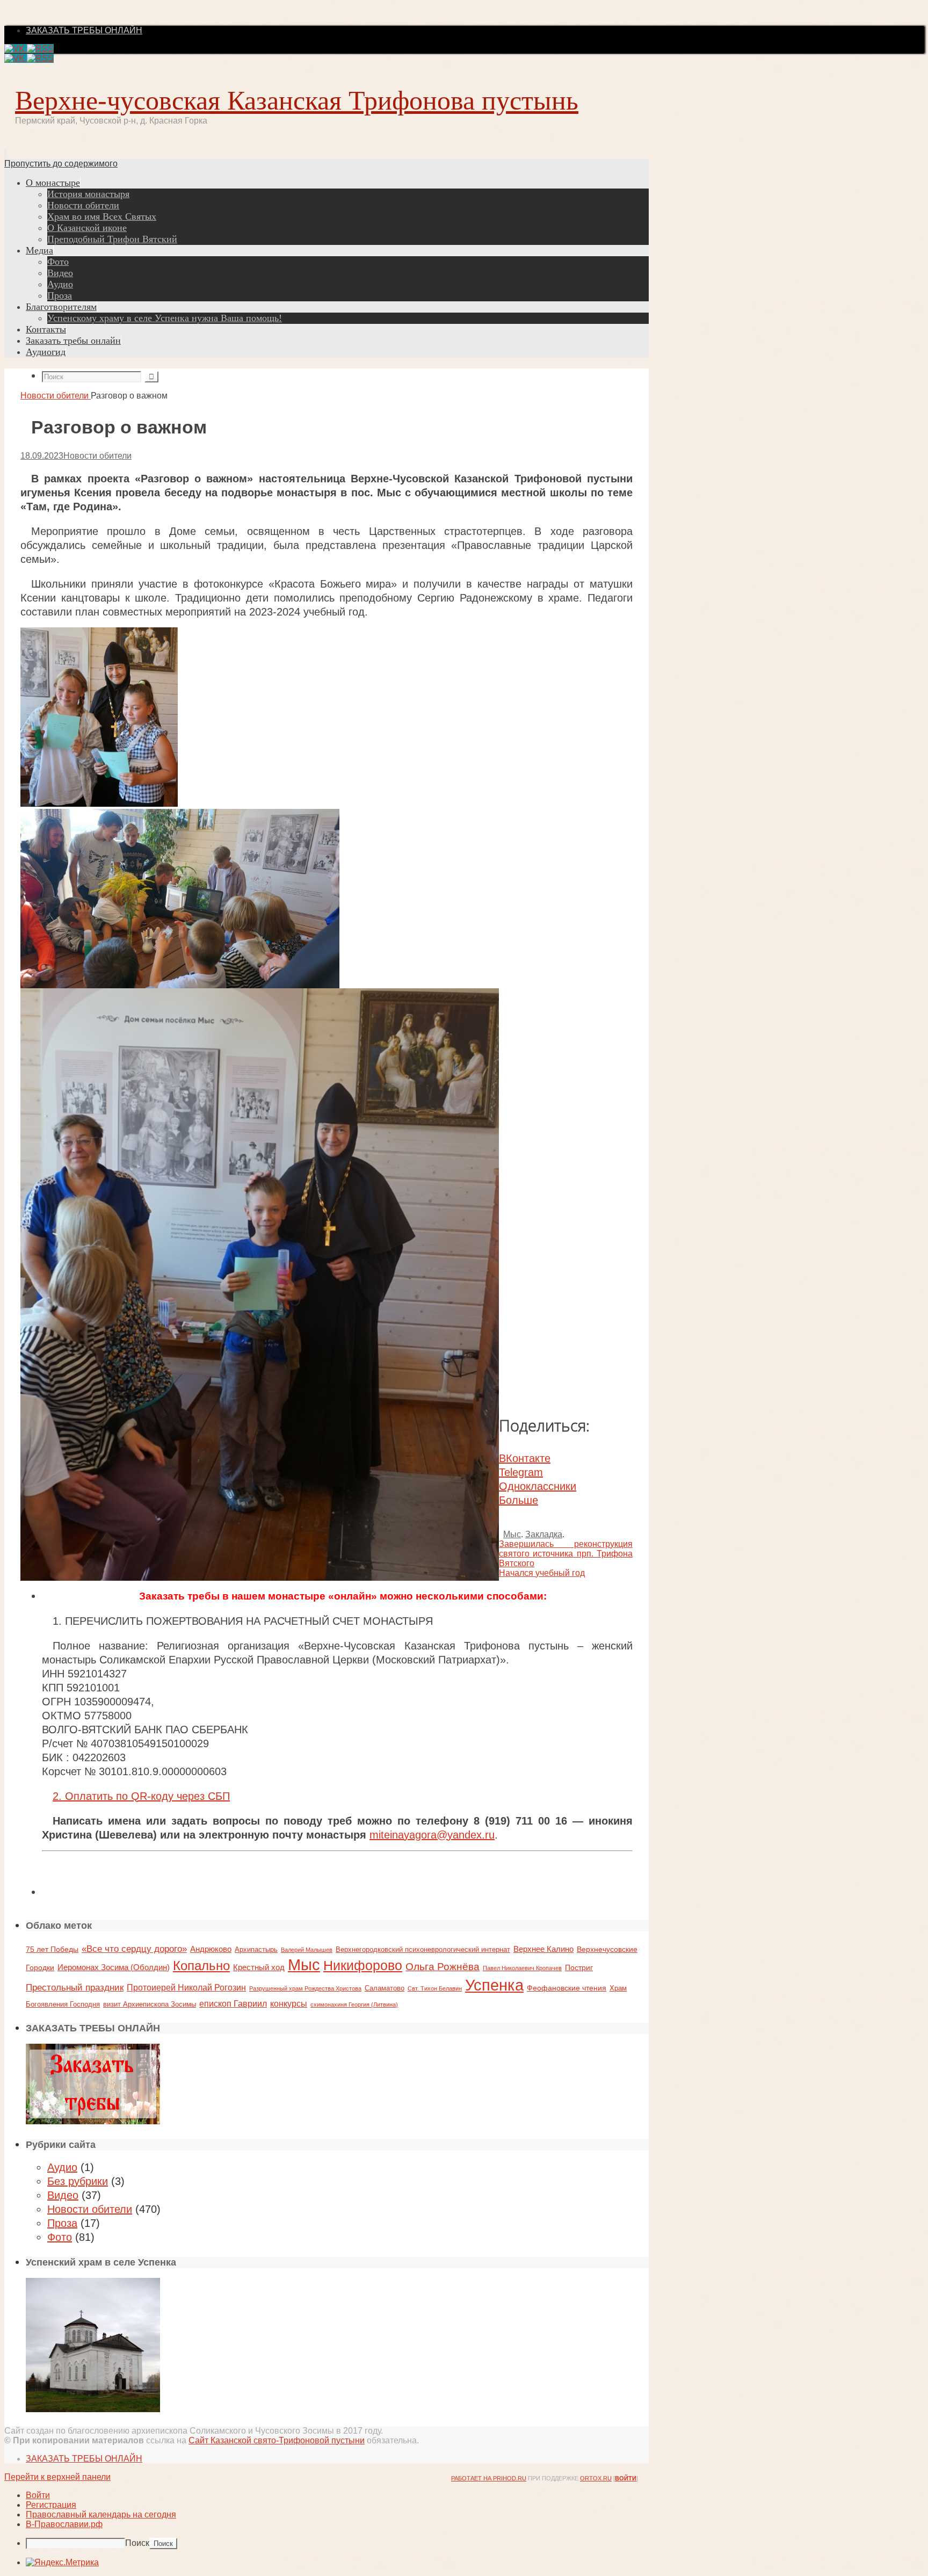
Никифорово (363, 1966)
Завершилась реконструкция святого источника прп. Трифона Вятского (566, 1554)
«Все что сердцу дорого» (134, 1949)
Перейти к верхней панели (57, 2477)
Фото (60, 2237)
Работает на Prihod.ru (489, 2478)
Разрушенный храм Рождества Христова (305, 1988)
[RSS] (40, 49)
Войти (626, 2478)
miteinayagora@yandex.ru (432, 1835)
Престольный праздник (75, 1987)
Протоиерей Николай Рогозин (186, 1987)
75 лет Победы (52, 1949)
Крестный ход (259, 1967)
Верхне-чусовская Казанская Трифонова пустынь (297, 100)
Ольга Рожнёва (443, 1967)
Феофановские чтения (567, 1988)
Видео (63, 2195)
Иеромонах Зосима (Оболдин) (114, 1967)
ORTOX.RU (596, 2478)
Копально (201, 1966)
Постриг (579, 1967)
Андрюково (211, 1949)
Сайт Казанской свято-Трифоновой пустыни (277, 2440)
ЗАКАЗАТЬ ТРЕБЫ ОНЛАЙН (84, 30)
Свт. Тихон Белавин (435, 1988)
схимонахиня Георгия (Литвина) (354, 2005)
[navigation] (464, 2520)
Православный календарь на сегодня (101, 2515)
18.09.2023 (42, 456)
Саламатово (385, 1988)
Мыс (512, 1534)
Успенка (494, 1985)
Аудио (62, 2167)
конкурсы (289, 2003)
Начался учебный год (542, 1573)
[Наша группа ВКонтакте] (16, 49)
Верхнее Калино (543, 1949)
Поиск (137, 2543)
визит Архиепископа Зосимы (150, 2004)
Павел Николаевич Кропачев (522, 1968)
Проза (62, 2223)
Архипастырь (256, 1949)
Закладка (544, 1534)
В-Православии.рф (64, 2524)
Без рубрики (78, 2181)
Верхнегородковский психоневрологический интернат (423, 1949)
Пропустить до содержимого (61, 164)
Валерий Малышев (307, 1950)
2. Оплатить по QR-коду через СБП (141, 1796)
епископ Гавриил (233, 2003)
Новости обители (55, 396)
